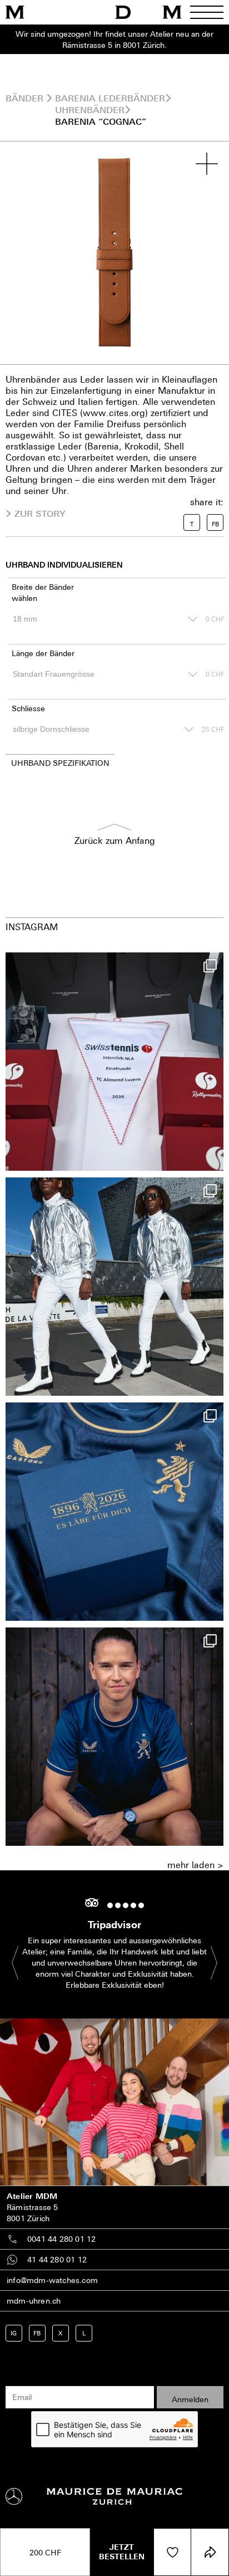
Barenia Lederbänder (110, 98)
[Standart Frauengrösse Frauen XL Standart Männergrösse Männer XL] (103, 674)
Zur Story (40, 514)
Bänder (24, 98)
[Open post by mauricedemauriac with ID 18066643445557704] (114, 1287)
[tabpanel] (114, 253)
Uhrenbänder (90, 110)
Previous (21, 1962)
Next (208, 1962)
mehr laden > (195, 1865)
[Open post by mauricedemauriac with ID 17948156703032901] (114, 1512)
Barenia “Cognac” (101, 121)
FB (37, 2333)
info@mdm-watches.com (52, 2280)
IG (14, 2333)
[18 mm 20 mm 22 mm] (103, 619)
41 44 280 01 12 (57, 2259)
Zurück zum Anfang (115, 840)
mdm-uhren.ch (34, 2301)
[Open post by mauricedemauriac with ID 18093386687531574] (114, 1062)
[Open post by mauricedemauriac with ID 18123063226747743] (114, 1737)
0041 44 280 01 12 (61, 2239)
